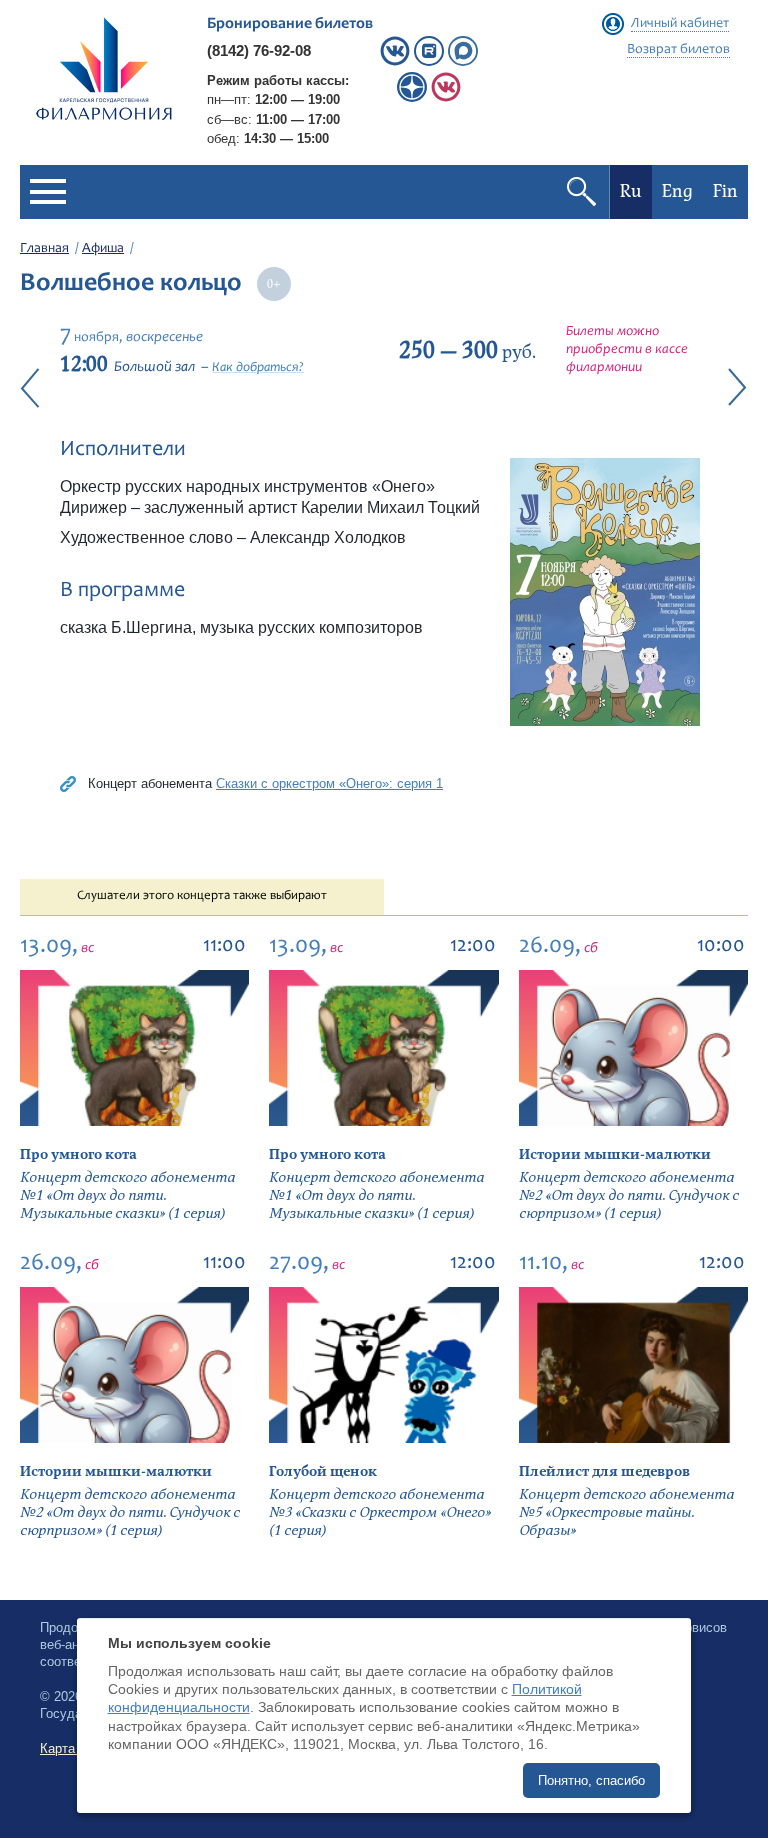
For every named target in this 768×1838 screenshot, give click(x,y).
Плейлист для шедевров (604, 1471)
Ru (631, 191)
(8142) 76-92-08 (259, 50)
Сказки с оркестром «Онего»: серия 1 (329, 783)
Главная (44, 249)
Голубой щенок (323, 1471)
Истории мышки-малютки (615, 1154)
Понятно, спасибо (591, 1780)
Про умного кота (78, 1154)
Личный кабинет (680, 24)
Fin (725, 191)
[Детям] (446, 97)
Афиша (103, 249)
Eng (677, 191)
